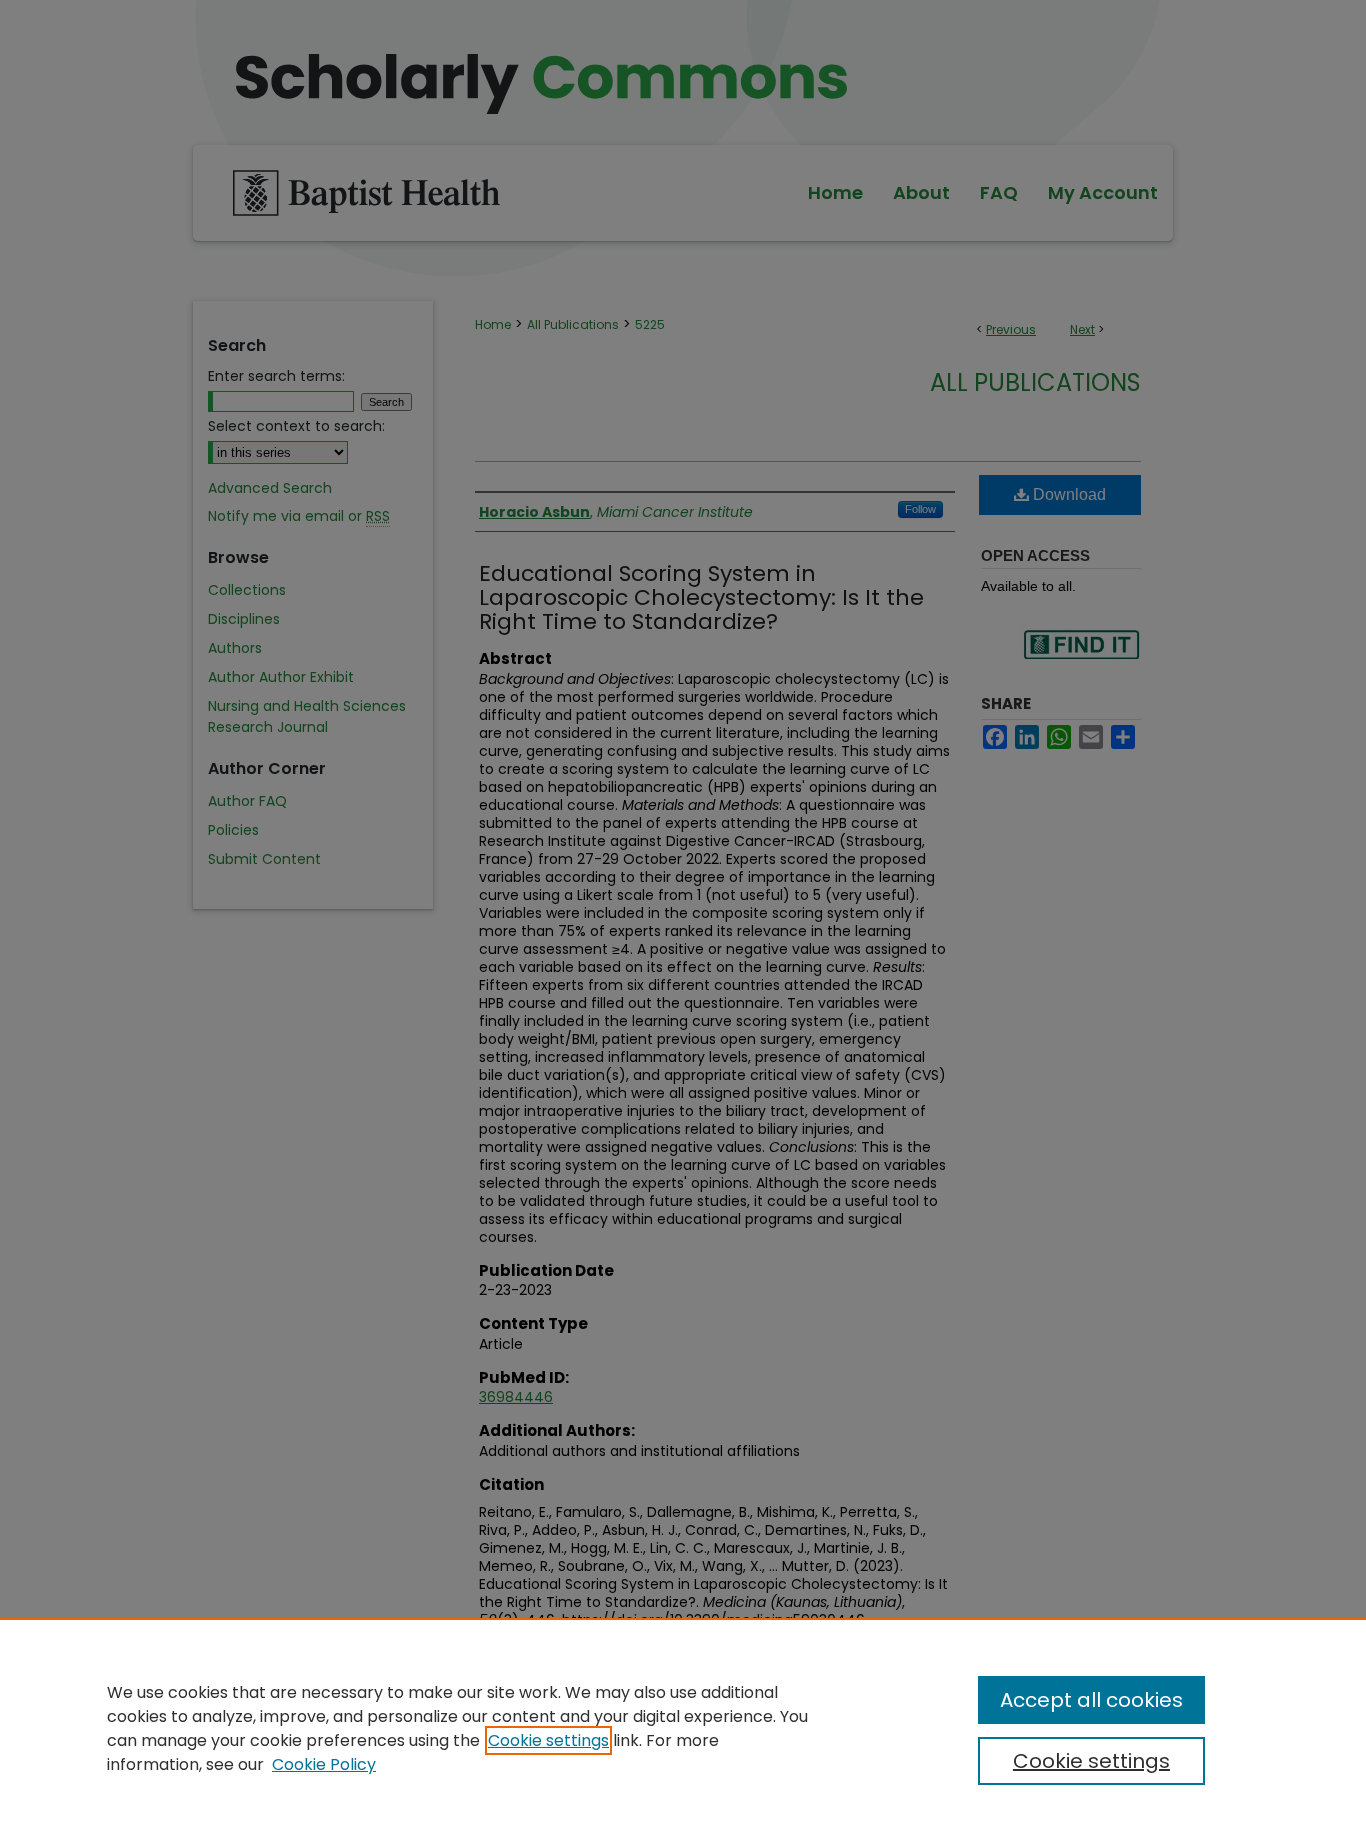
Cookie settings (548, 1740)
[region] (683, 1728)
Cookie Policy (324, 1764)
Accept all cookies (1091, 1700)
